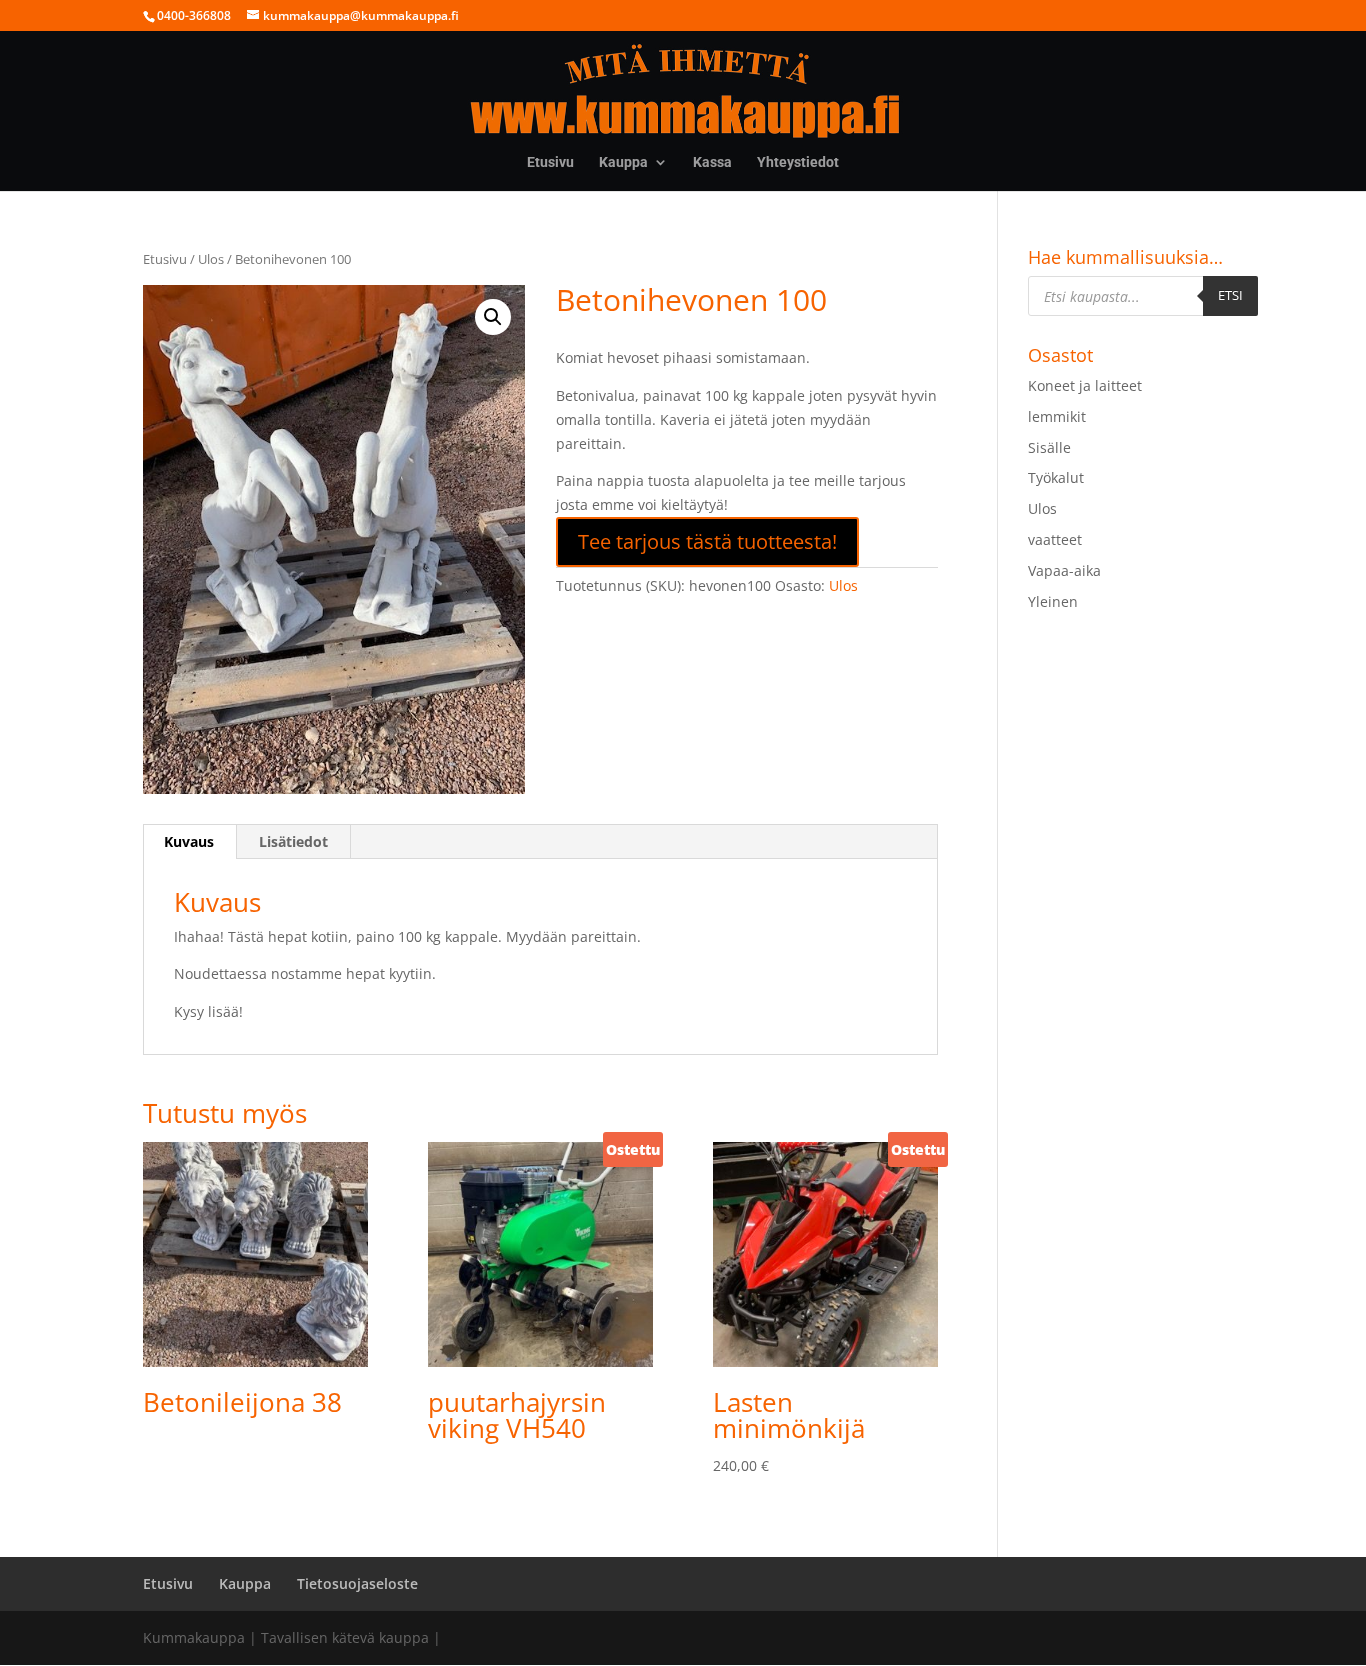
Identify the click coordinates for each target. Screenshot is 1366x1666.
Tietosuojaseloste (357, 1583)
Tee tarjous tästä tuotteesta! (707, 541)
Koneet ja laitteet (1085, 385)
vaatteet (1055, 539)
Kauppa (623, 162)
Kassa (712, 162)
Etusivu (550, 162)
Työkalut (1056, 477)
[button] (493, 317)
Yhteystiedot (798, 162)
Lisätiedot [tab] (293, 841)
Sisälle (1049, 447)
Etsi (1230, 295)
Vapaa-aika (1064, 570)
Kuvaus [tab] (189, 841)
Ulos (211, 259)
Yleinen (1053, 601)
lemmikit (1057, 416)
